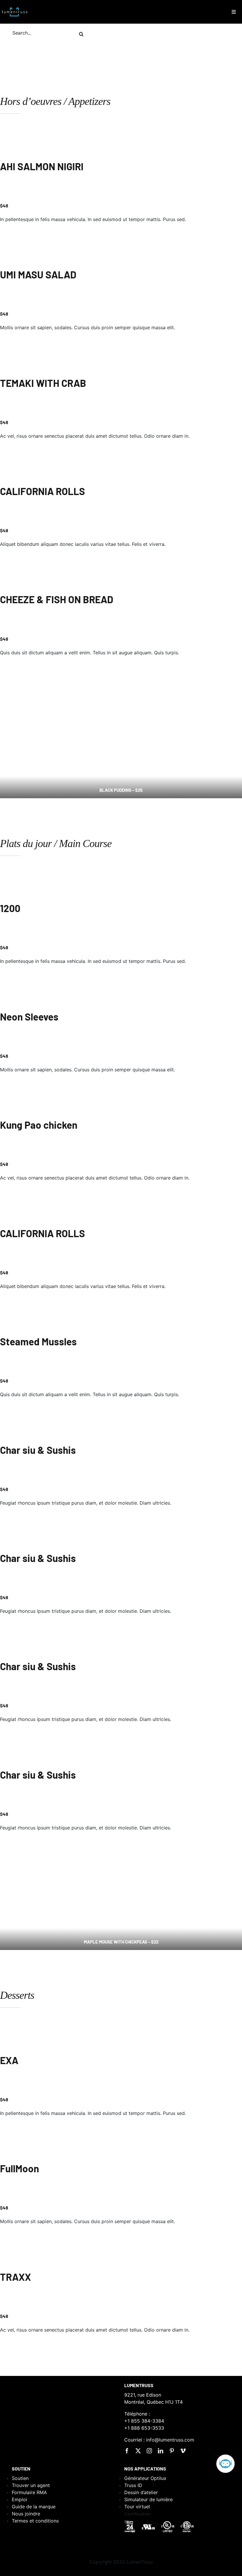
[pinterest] (172, 2451)
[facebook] (127, 2451)
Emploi (19, 2499)
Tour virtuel (137, 2507)
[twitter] (138, 2451)
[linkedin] (161, 2451)
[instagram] (149, 2451)
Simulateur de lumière (148, 2499)
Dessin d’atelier (141, 2492)
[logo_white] (15, 7)
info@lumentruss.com (170, 2440)
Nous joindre (26, 2514)
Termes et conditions (35, 2521)
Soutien (20, 2478)
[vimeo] (183, 2451)
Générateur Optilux (145, 2478)
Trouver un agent (31, 2485)
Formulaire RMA (29, 2492)
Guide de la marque (34, 2507)
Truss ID (133, 2485)
